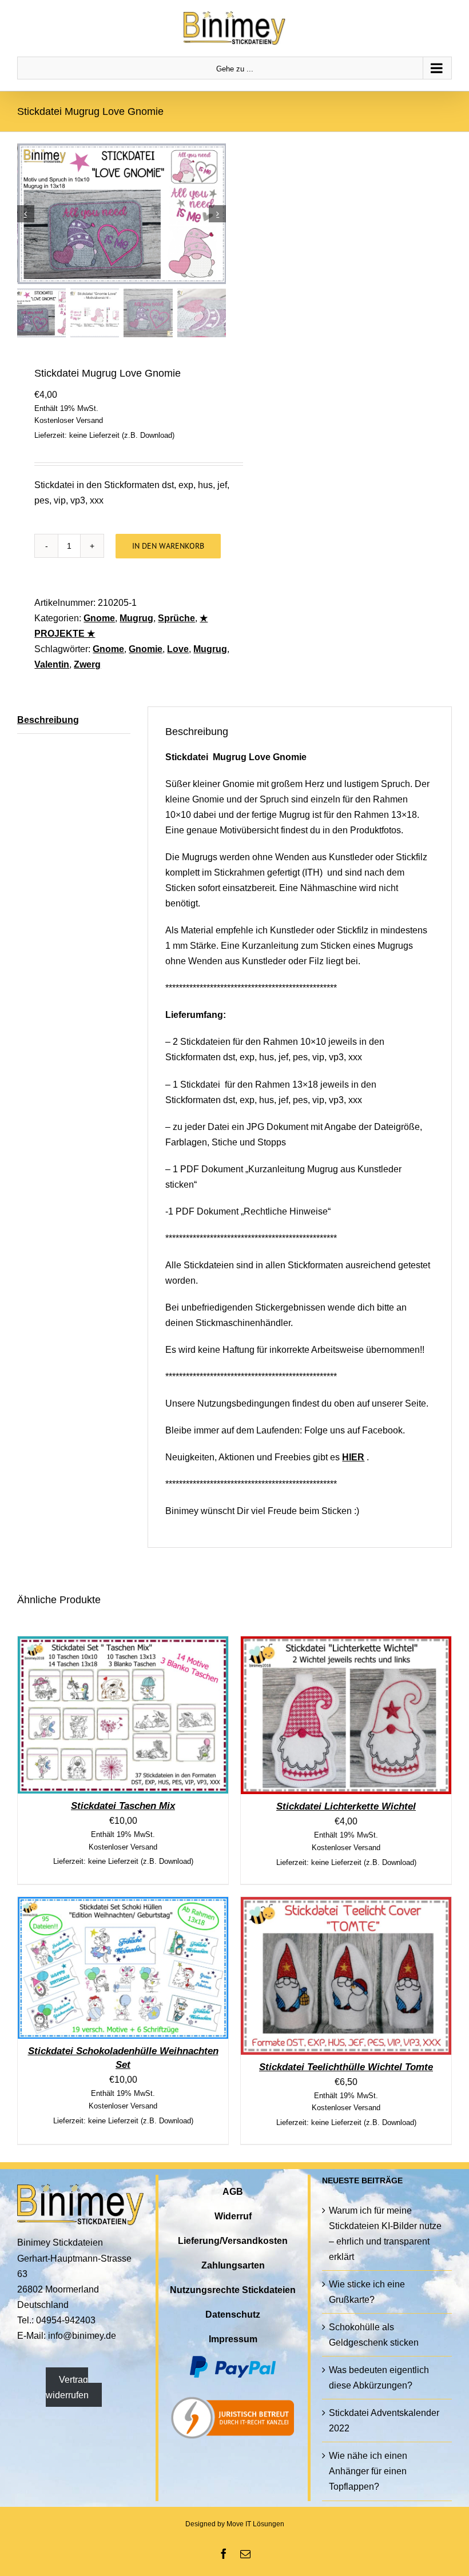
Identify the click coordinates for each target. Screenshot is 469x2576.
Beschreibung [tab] (48, 720)
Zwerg (87, 664)
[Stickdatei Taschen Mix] (123, 1644)
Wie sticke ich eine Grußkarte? (367, 2292)
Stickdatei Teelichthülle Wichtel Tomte (346, 2067)
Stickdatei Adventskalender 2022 (384, 2421)
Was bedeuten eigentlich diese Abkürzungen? (379, 2378)
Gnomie (146, 649)
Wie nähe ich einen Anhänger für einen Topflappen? (368, 2471)
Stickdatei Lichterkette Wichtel (346, 1806)
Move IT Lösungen (255, 2524)
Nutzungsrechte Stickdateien (233, 2290)
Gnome (99, 618)
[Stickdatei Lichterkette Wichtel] (346, 1644)
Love (178, 649)
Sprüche (176, 618)
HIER (353, 1457)
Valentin (52, 664)
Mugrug (136, 618)
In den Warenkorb (168, 546)
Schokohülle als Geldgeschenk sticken (374, 2335)
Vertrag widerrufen (67, 2387)
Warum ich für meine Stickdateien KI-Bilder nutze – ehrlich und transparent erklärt (385, 2234)
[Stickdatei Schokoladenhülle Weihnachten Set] (123, 1905)
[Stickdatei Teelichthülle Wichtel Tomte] (346, 1905)
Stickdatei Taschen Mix (123, 1806)
